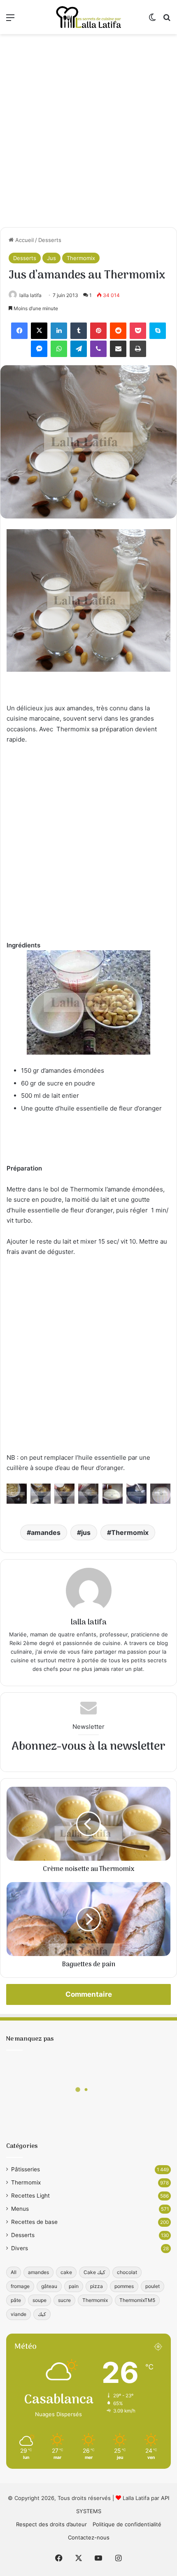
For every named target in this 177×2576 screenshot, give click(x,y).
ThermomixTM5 (137, 2300)
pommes (124, 2286)
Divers (20, 2248)
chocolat (127, 2272)
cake (66, 2272)
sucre (64, 2300)
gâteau (49, 2286)
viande (19, 2314)
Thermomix (81, 258)
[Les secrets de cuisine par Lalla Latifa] (88, 17)
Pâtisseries (26, 2169)
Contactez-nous (89, 2537)
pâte (16, 2300)
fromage (20, 2286)
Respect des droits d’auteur (51, 2524)
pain (74, 2286)
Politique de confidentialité (127, 2524)
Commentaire (89, 1994)
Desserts (50, 240)
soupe (40, 2300)
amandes (46, 1532)
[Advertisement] (88, 131)
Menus (20, 2209)
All (14, 2272)
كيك (42, 2314)
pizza (97, 2286)
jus (86, 1532)
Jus (51, 258)
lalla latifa (30, 295)
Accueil (24, 240)
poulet (153, 2286)
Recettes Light (30, 2196)
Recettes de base (34, 2222)
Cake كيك (94, 2272)
